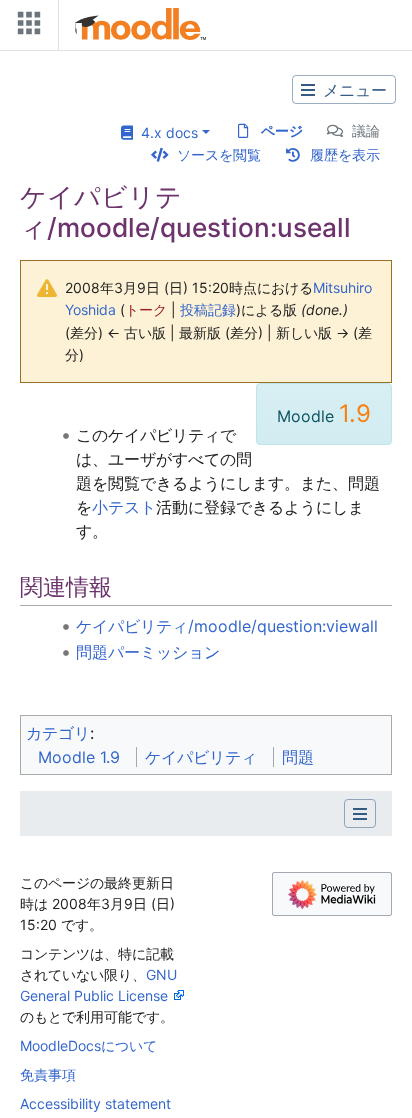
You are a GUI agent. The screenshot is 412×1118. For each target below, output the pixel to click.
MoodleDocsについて (88, 1045)
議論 (366, 130)
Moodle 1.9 (79, 757)
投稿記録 (208, 309)
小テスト (124, 507)
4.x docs (165, 132)
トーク (146, 309)
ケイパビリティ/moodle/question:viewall (227, 626)
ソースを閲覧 (219, 154)
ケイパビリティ (201, 757)
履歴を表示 (345, 154)
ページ (282, 130)
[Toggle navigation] (25, 27)
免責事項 (48, 1074)
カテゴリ (58, 733)
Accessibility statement (95, 1103)
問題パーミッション (148, 652)
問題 (298, 757)
